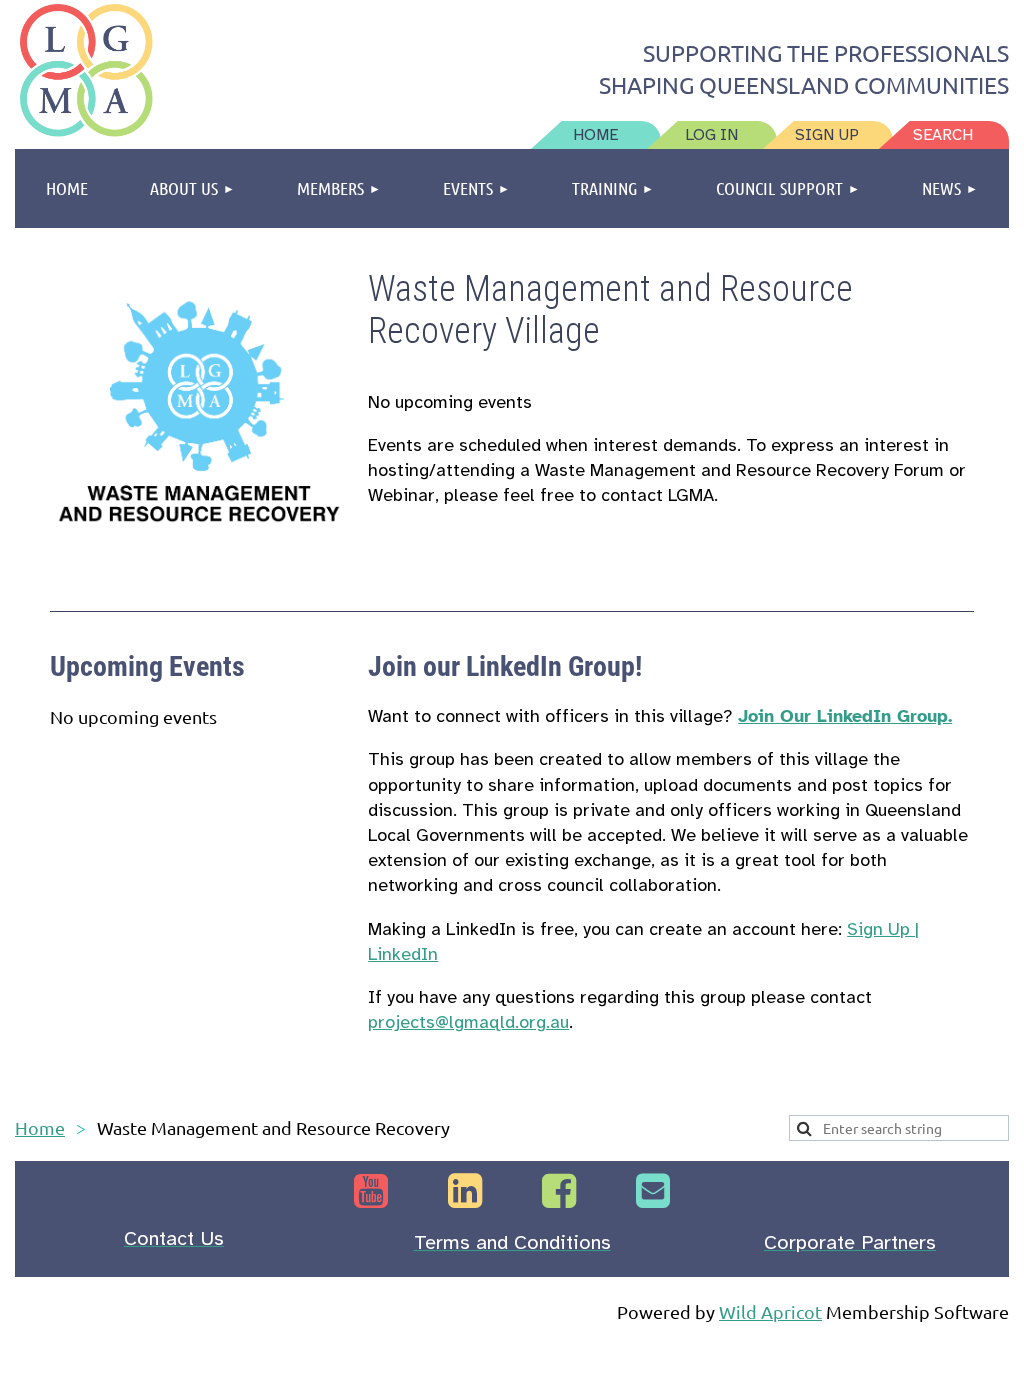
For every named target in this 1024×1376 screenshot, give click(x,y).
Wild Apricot (770, 1311)
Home (40, 1127)
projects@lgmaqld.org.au (468, 1022)
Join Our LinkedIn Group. (845, 716)
